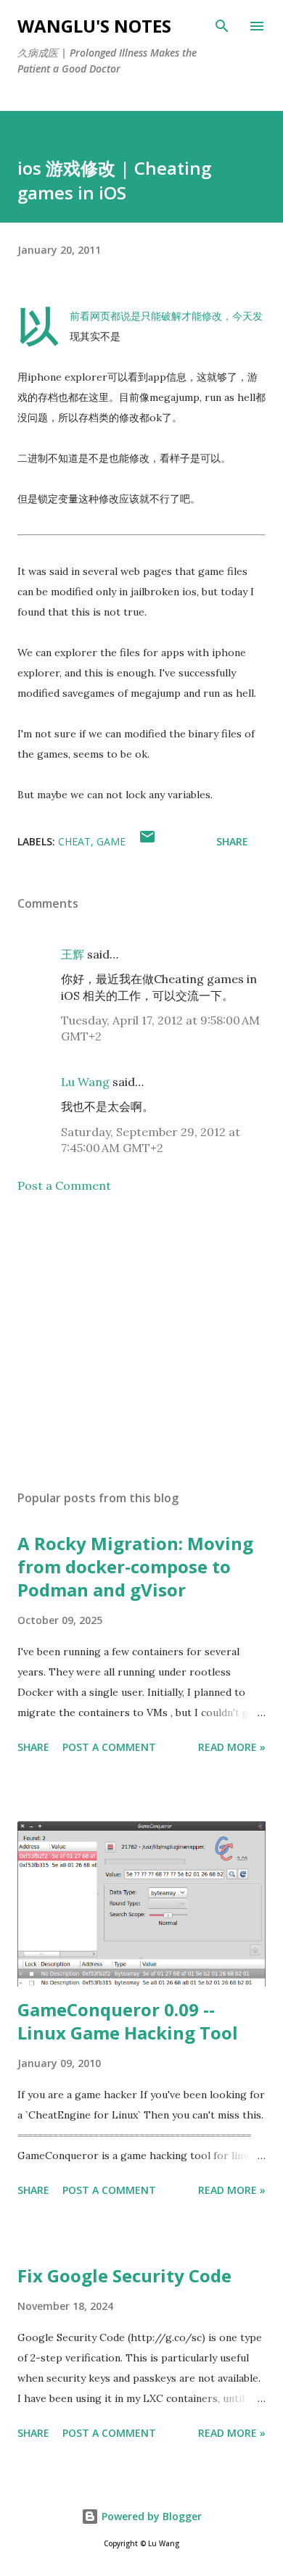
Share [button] (232, 841)
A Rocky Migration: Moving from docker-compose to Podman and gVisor (135, 1566)
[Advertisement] (141, 1342)
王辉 (73, 954)
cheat (74, 841)
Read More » (232, 1747)
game (111, 841)
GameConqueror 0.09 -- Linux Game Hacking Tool (128, 2021)
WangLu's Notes (94, 26)
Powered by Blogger (150, 2516)
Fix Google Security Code (124, 2275)
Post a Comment (64, 1185)
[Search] (222, 26)
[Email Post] (147, 841)
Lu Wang (85, 1082)
